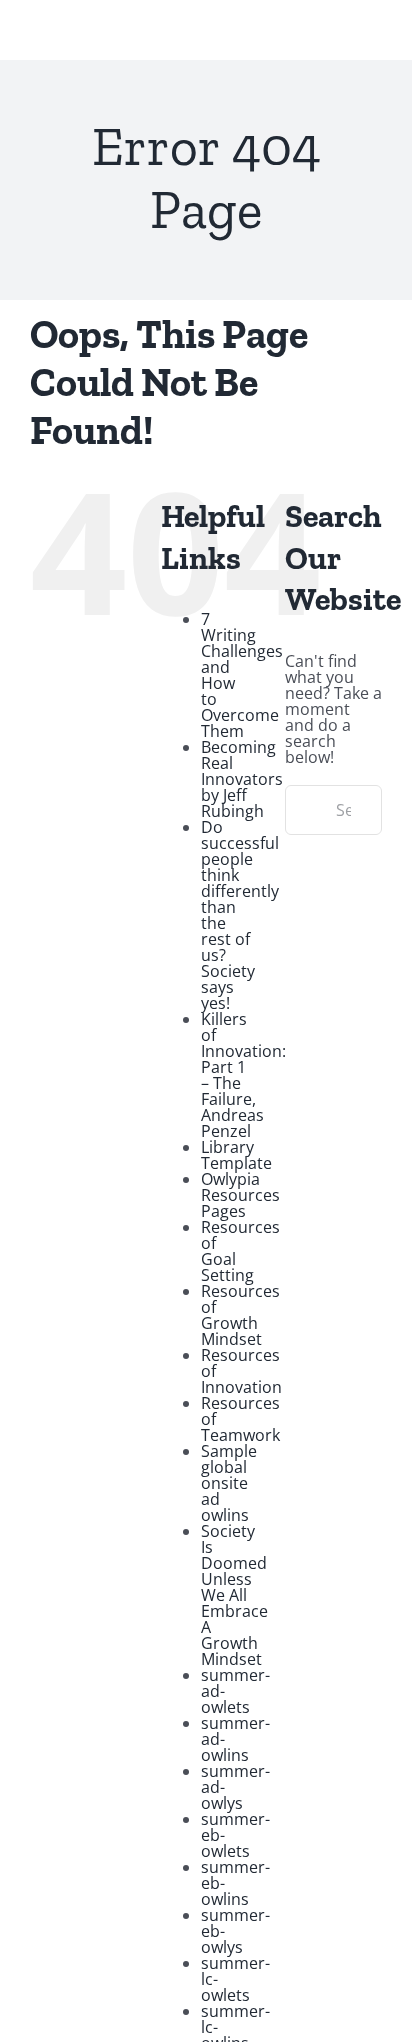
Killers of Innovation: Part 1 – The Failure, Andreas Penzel (243, 1075)
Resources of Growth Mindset (240, 1315)
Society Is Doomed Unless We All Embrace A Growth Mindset (234, 1595)
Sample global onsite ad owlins (229, 1483)
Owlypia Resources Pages (240, 1195)
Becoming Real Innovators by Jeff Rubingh (242, 779)
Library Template (236, 1155)
